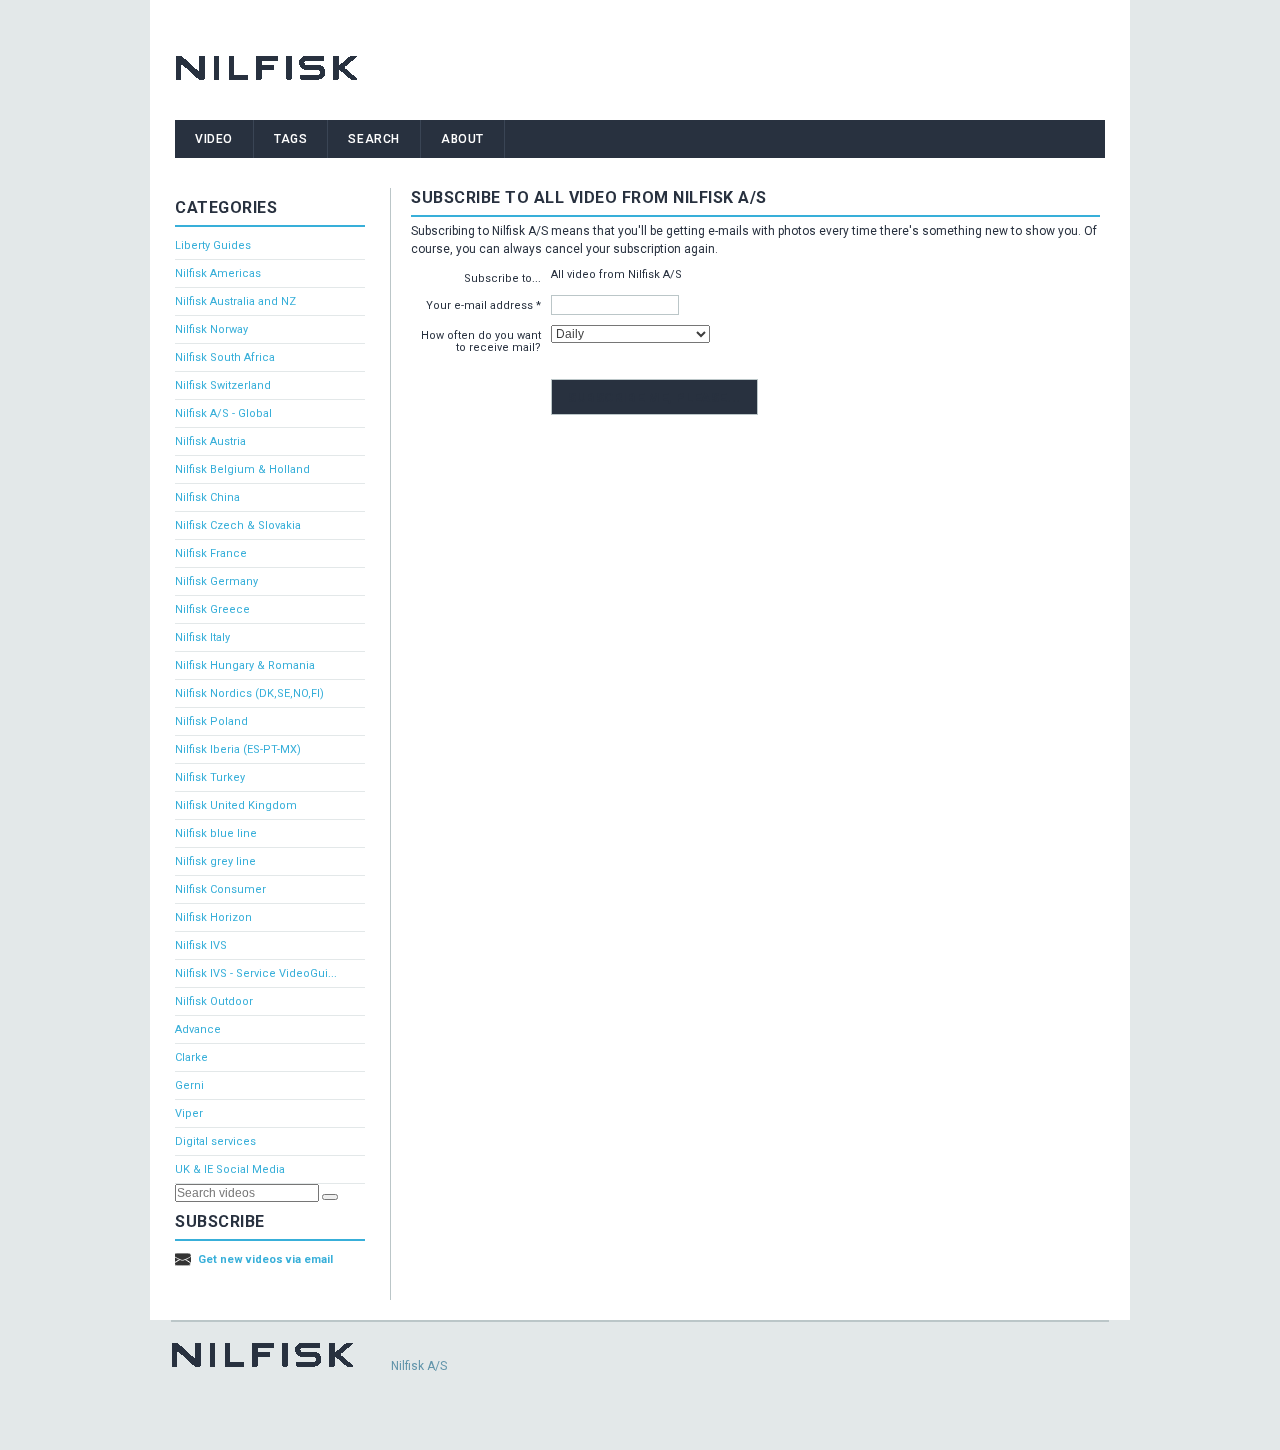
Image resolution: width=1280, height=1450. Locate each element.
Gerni (189, 1085)
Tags (290, 139)
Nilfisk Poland (211, 721)
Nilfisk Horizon (213, 917)
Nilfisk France (211, 553)
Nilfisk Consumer (220, 889)
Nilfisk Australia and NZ (235, 301)
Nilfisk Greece (212, 609)
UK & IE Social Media (230, 1169)
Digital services (215, 1141)
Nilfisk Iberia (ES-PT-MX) (238, 749)
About (462, 139)
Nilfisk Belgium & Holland (242, 469)
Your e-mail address (479, 305)
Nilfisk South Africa (225, 357)
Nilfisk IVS (201, 945)
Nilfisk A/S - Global (223, 413)
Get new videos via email (265, 1259)
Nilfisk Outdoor (214, 1001)
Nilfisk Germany (216, 581)
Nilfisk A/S (419, 1366)
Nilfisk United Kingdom (236, 805)
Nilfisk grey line (215, 861)
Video (214, 139)
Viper (189, 1113)
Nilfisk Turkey (210, 777)
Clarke (191, 1057)
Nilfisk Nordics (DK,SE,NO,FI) (249, 693)
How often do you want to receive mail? (481, 341)
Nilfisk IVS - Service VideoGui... (256, 973)
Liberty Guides (213, 245)
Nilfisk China (207, 497)
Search (374, 139)
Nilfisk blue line (216, 833)
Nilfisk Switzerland (223, 385)
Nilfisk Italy (202, 637)
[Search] (330, 1197)
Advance (198, 1029)
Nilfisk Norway (211, 329)
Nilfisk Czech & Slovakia (238, 525)
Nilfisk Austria (210, 441)
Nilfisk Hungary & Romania (245, 665)
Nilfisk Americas (218, 273)
